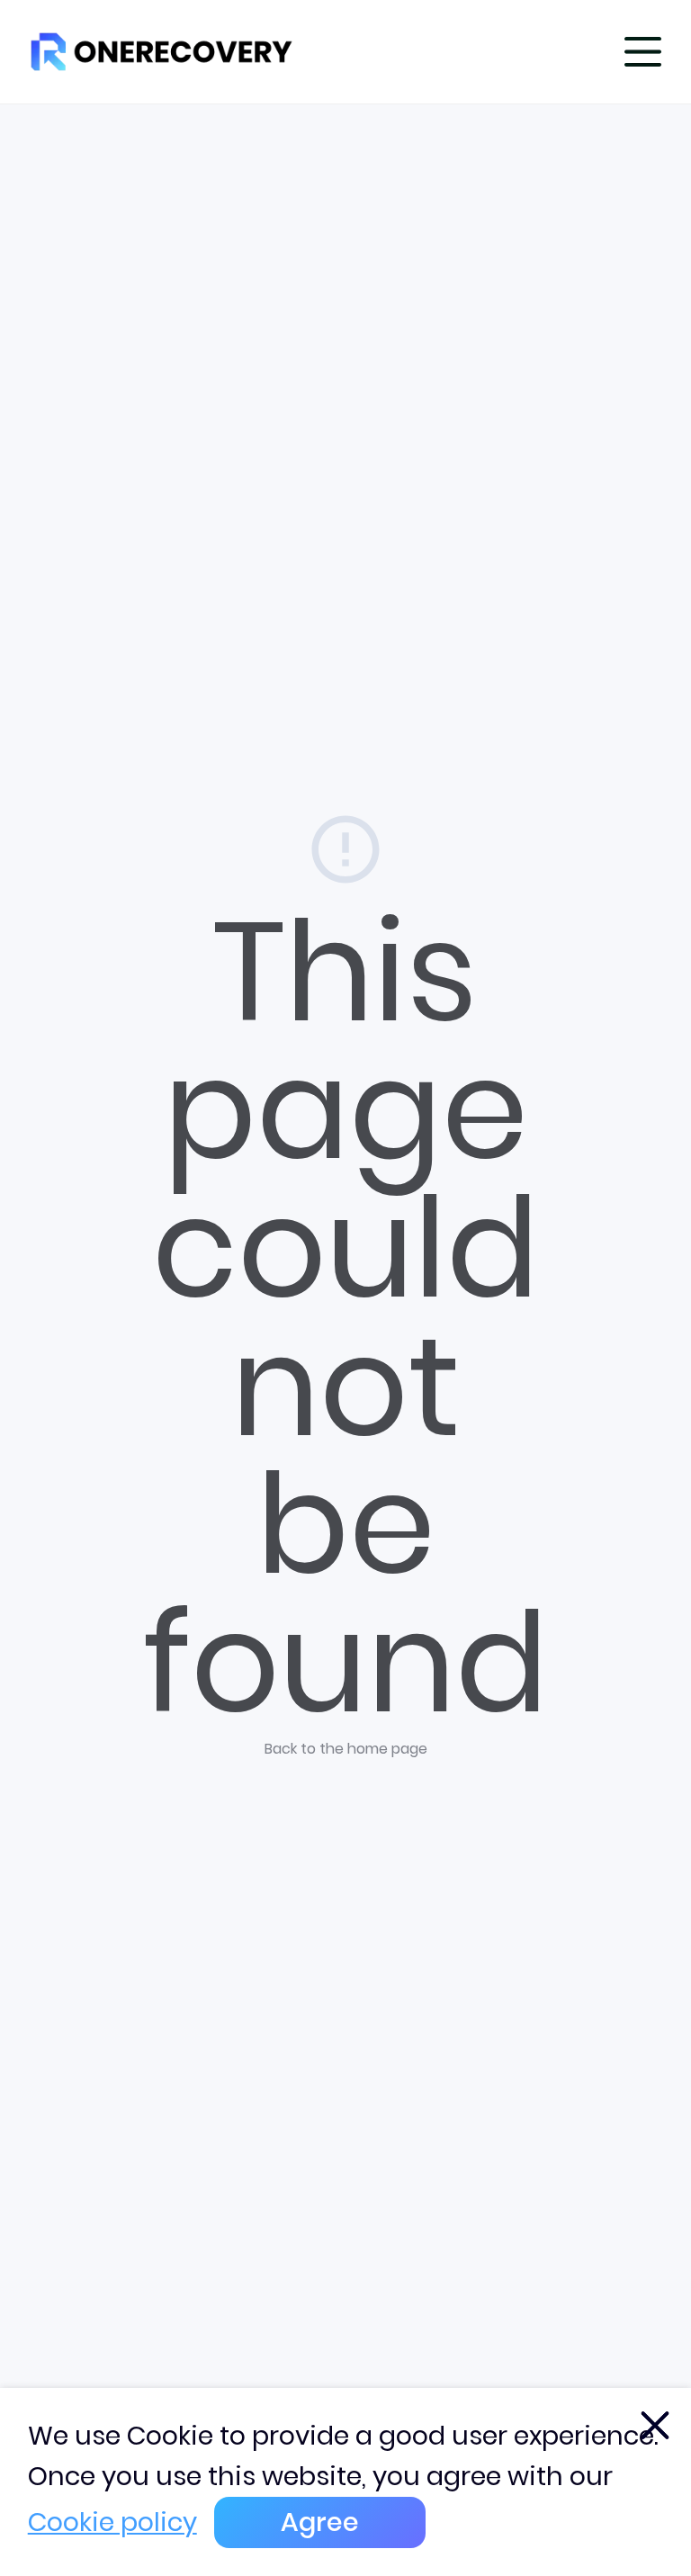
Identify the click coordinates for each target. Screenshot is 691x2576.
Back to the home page (346, 1749)
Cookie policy (112, 2522)
